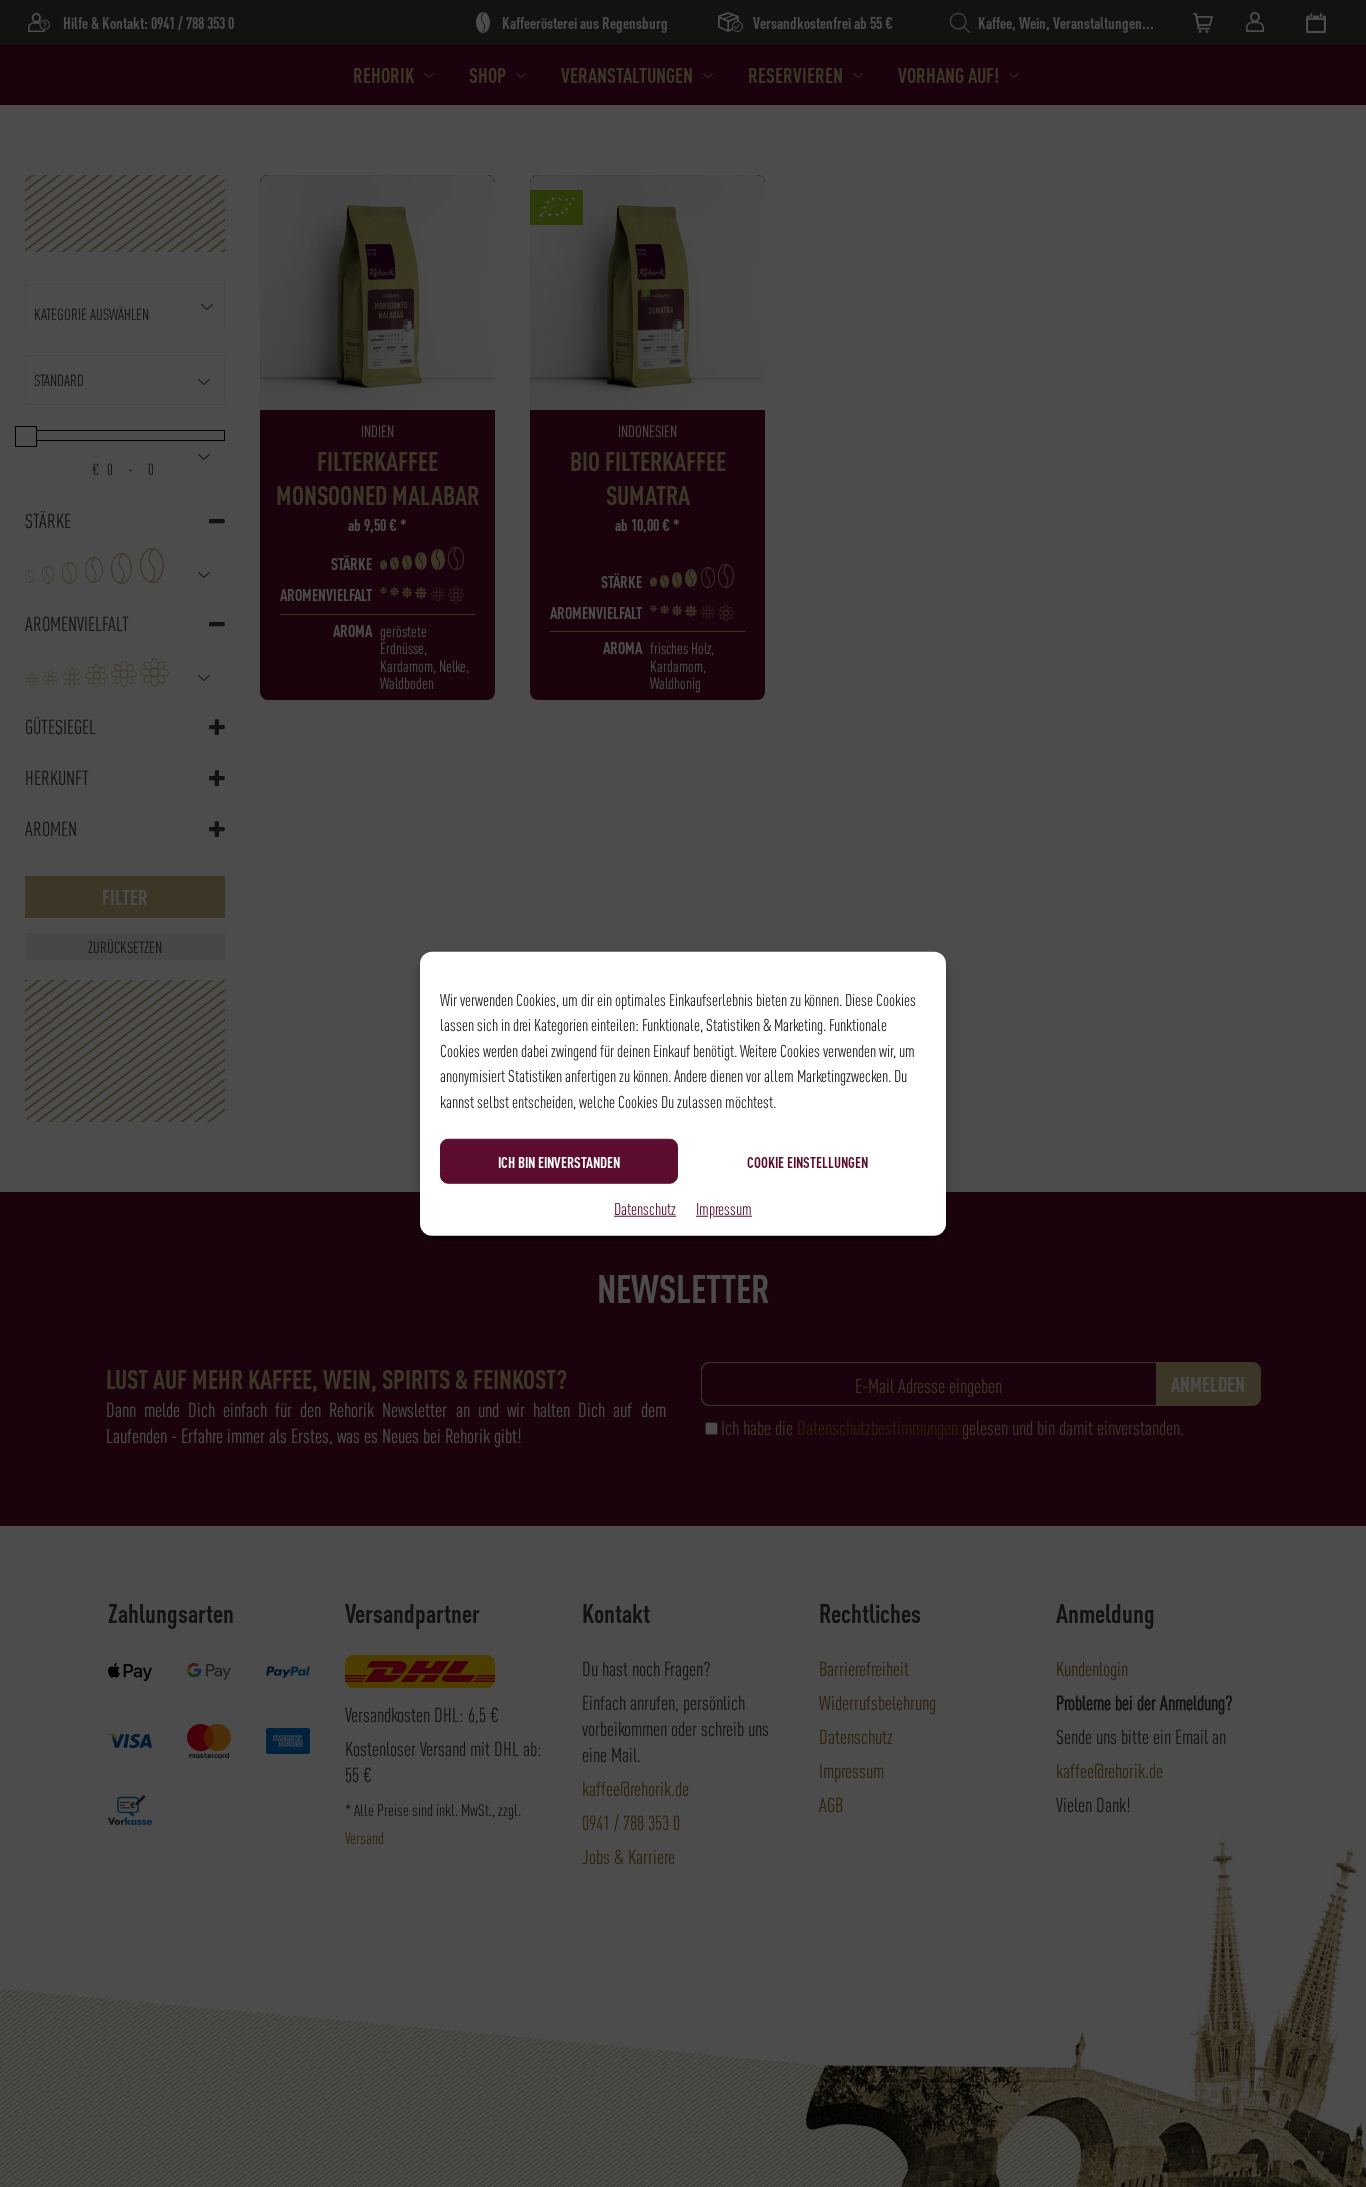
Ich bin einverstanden (559, 1161)
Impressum (724, 1208)
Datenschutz (645, 1208)
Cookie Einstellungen (807, 1161)
